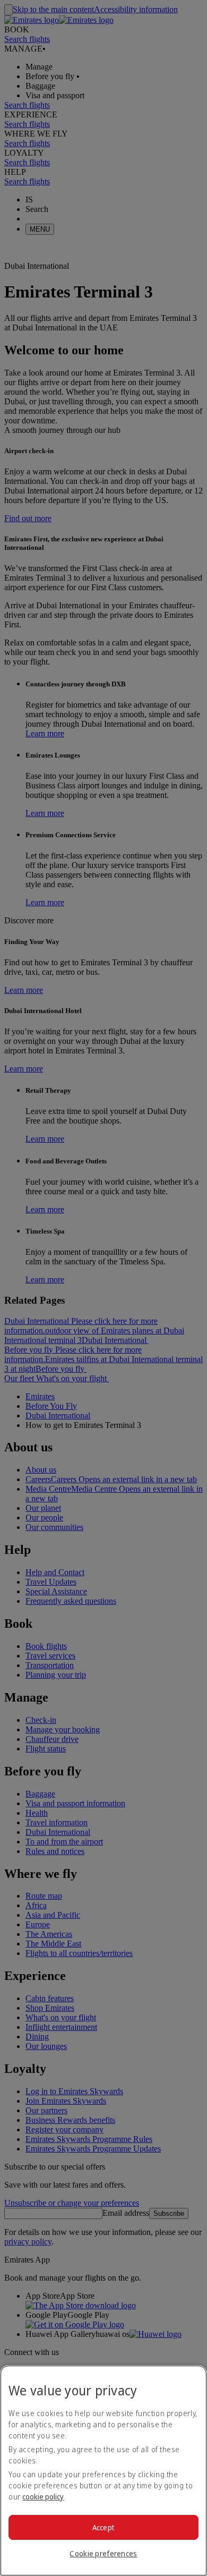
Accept (104, 2527)
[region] (103, 2471)
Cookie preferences (103, 2553)
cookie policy (43, 2497)
